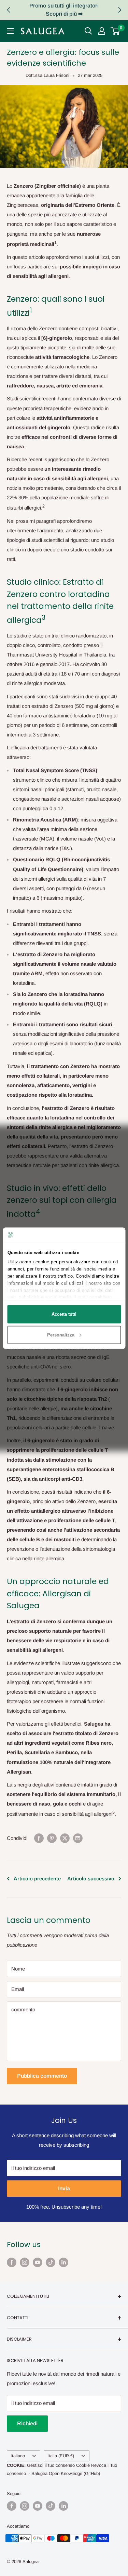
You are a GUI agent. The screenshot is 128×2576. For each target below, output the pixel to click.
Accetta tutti (64, 1314)
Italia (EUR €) (61, 2456)
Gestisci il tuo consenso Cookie (58, 2465)
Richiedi (27, 2423)
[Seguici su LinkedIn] (63, 2262)
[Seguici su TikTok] (51, 2262)
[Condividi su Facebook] (39, 1838)
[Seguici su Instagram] (25, 2262)
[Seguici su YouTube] (38, 2262)
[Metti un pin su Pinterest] (52, 1838)
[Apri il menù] (10, 31)
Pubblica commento (42, 2076)
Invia (64, 2188)
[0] (116, 31)
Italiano (18, 2456)
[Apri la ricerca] (88, 31)
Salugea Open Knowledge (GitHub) (66, 2473)
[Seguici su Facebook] (12, 2262)
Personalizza (61, 1335)
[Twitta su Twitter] (65, 1838)
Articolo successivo (91, 1879)
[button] (120, 10)
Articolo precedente (37, 1879)
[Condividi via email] (78, 1838)
